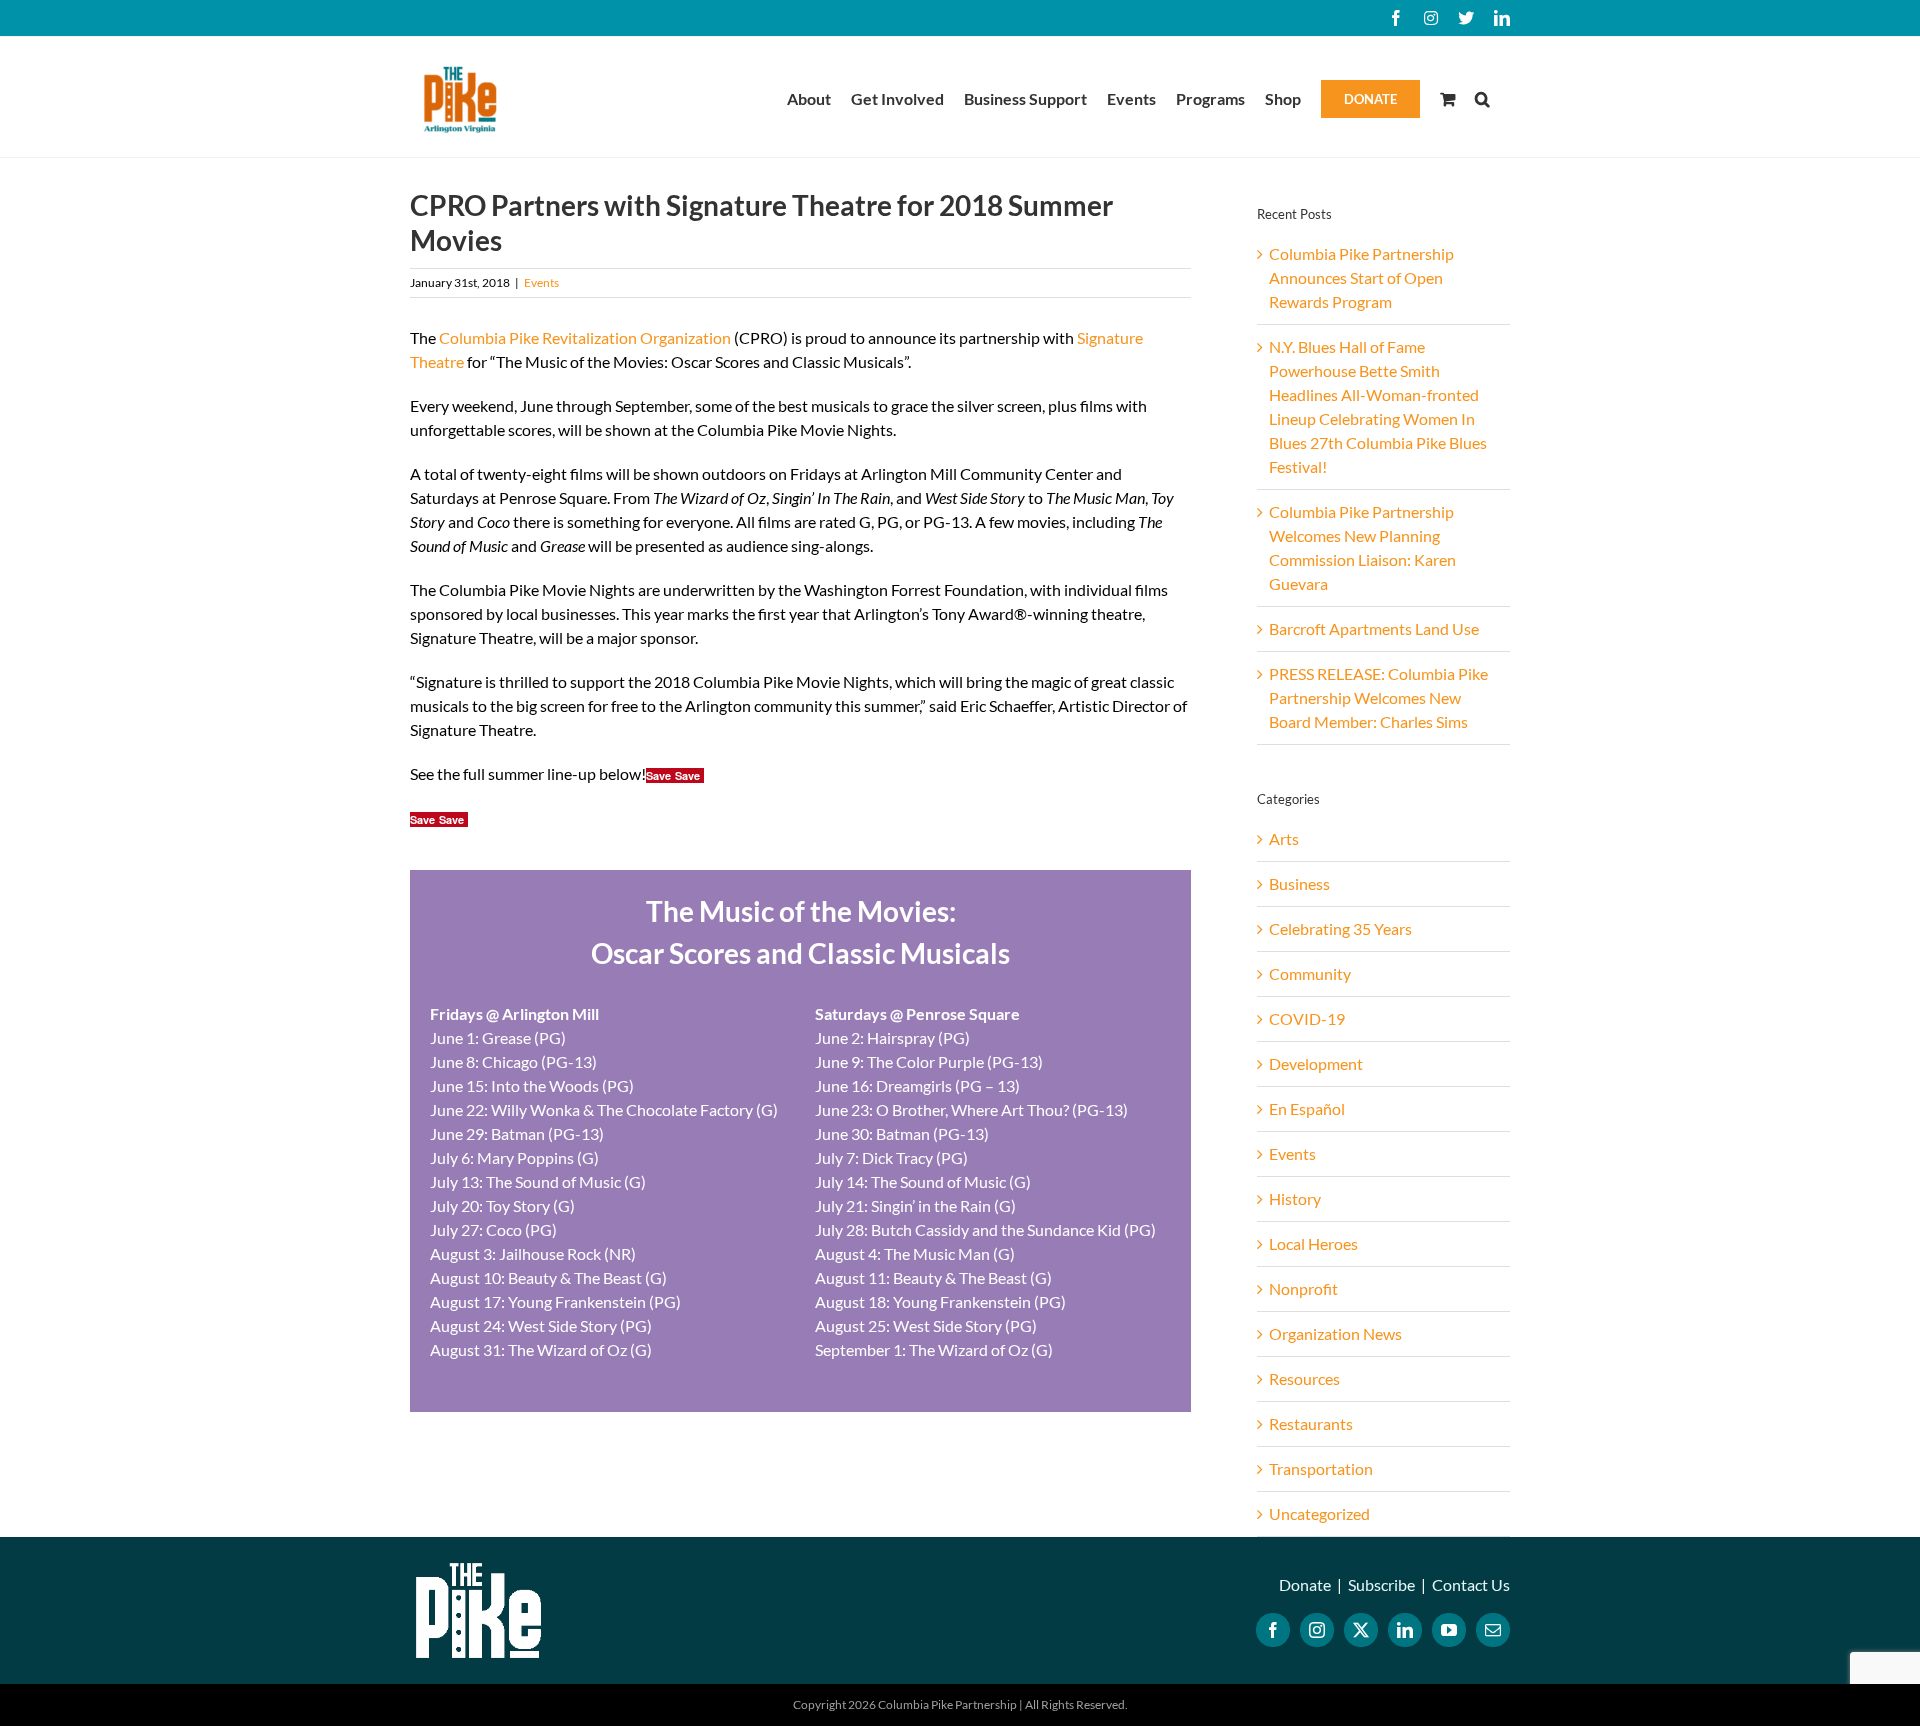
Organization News (1335, 1333)
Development (1316, 1063)
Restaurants (1311, 1423)
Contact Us (1471, 1584)
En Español (1307, 1108)
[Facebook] (1273, 1630)
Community (1310, 973)
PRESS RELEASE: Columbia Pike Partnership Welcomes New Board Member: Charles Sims (1378, 697)
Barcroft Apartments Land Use (1374, 628)
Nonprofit (1303, 1288)
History (1295, 1198)
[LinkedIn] (1405, 1630)
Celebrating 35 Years (1340, 928)
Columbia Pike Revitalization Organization (585, 337)
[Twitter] (1361, 1630)
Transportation (1321, 1468)
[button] (1482, 97)
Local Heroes (1313, 1243)
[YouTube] (1449, 1630)
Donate (1305, 1584)
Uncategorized (1319, 1513)
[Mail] (1493, 1630)
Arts (1284, 838)
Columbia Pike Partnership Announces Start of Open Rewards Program (1361, 277)
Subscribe (1381, 1584)
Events (541, 282)
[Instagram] (1317, 1630)
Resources (1304, 1378)
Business (1299, 883)
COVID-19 (1307, 1018)
